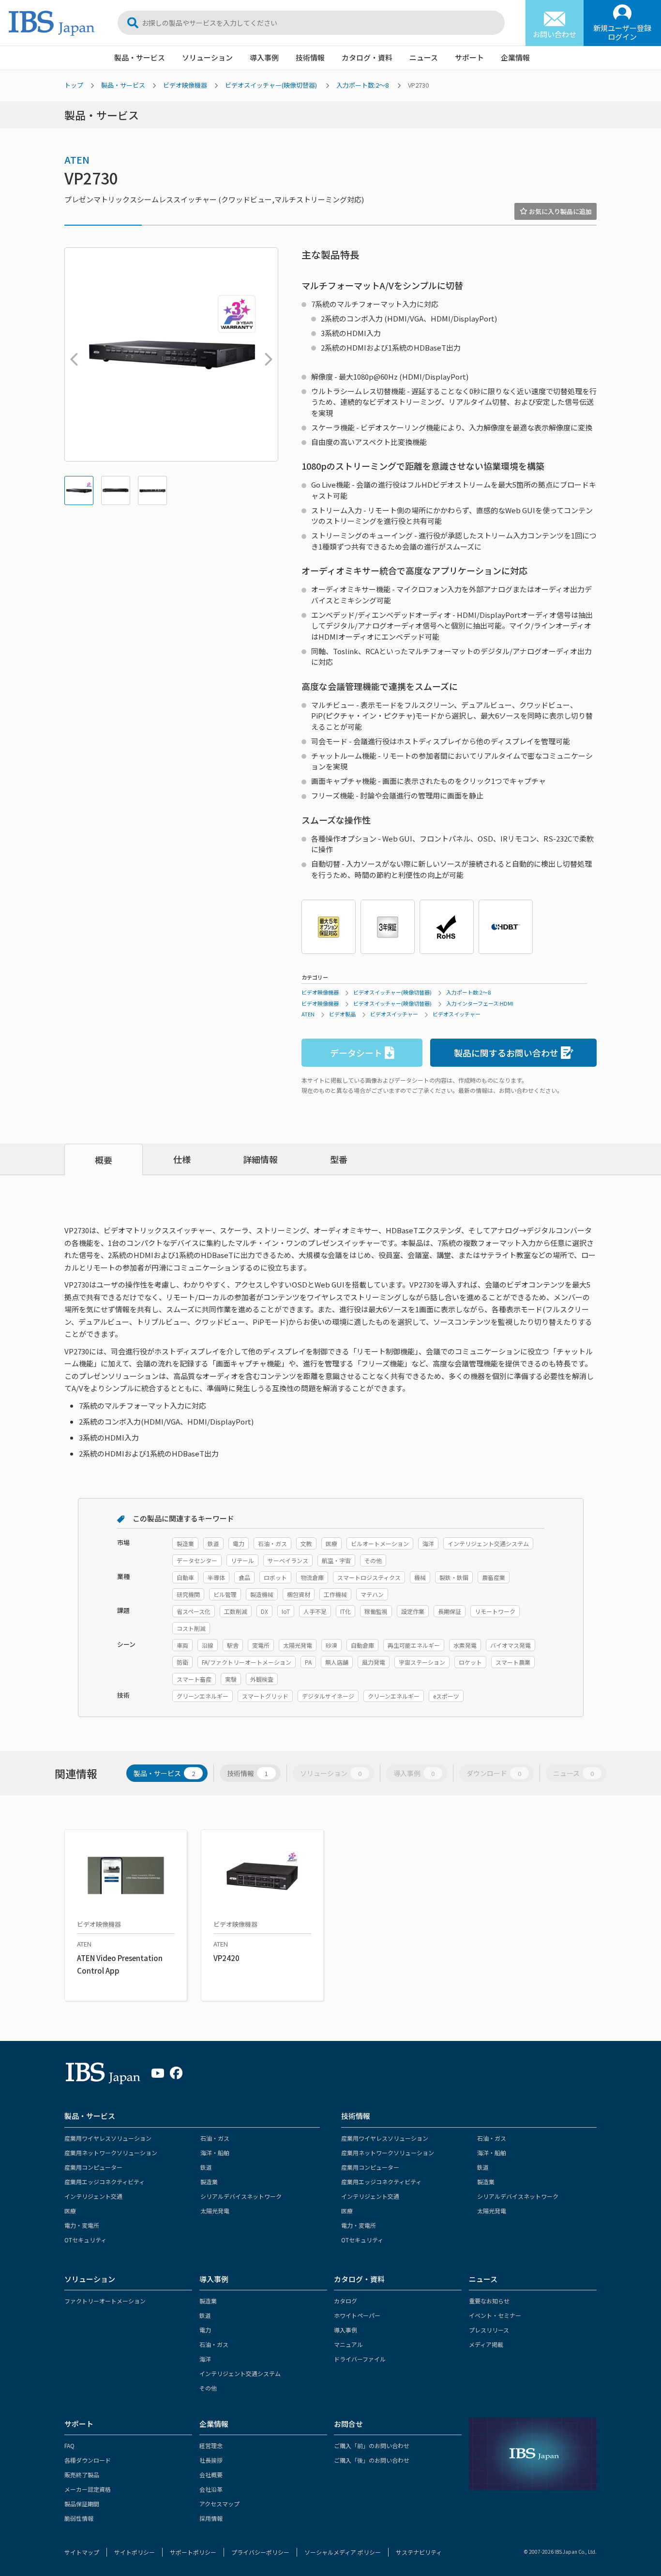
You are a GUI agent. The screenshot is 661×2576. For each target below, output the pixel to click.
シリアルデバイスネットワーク (241, 2196)
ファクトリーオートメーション (105, 2301)
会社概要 (211, 2475)
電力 (205, 2330)
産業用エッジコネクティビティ (105, 2182)
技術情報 (310, 57)
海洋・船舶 (215, 2153)
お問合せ (348, 2424)
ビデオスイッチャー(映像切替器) (271, 85)
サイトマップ (82, 2552)
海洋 (205, 2359)
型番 (339, 1159)
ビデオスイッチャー (394, 1014)
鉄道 (206, 2167)
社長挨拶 (211, 2460)
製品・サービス (140, 57)
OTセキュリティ (85, 2240)
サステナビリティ (419, 2552)
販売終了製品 (82, 2475)
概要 (104, 1160)
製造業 (209, 2182)
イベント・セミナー (495, 2315)
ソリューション (207, 57)
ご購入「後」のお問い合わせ (372, 2460)
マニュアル (348, 2344)
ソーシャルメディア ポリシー (343, 2552)
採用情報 (211, 2518)
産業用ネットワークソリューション (111, 2153)
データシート (356, 1053)
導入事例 (264, 57)
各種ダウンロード (88, 2460)
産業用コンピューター (93, 2167)
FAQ (69, 2446)
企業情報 (515, 57)
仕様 (182, 1159)
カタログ (346, 2301)
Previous (72, 354)
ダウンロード (494, 1773)
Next (266, 354)
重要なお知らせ (489, 2301)
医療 (70, 2211)
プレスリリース (489, 2330)
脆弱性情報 (79, 2518)
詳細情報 (260, 1159)
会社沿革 (211, 2489)
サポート (469, 57)
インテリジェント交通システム (240, 2373)
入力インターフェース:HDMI (480, 1003)
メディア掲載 (486, 2344)
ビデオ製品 (342, 1014)
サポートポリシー (193, 2552)
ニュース (424, 57)
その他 (208, 2388)
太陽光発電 (215, 2211)
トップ (74, 85)
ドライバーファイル (360, 2359)
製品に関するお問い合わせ (506, 1053)
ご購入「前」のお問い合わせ (372, 2446)
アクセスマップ (219, 2504)
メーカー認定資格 (88, 2489)
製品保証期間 (82, 2504)
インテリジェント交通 (93, 2196)
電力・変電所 (82, 2225)
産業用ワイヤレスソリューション (108, 2138)
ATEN (77, 160)
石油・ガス (215, 2138)
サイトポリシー (135, 2552)
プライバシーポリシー (260, 2552)
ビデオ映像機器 (185, 85)
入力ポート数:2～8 (362, 85)
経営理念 (211, 2446)
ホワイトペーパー (357, 2315)
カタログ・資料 (367, 57)
